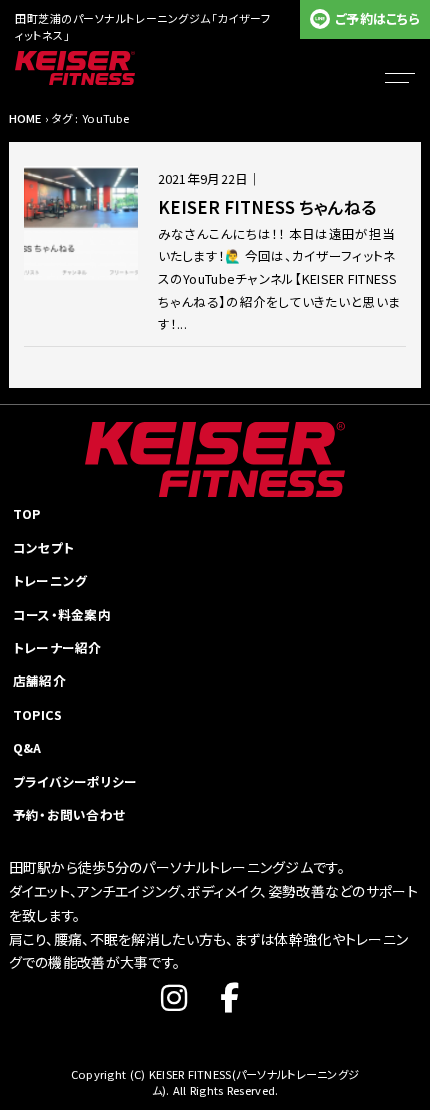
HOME (25, 118)
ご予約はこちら (377, 18)
